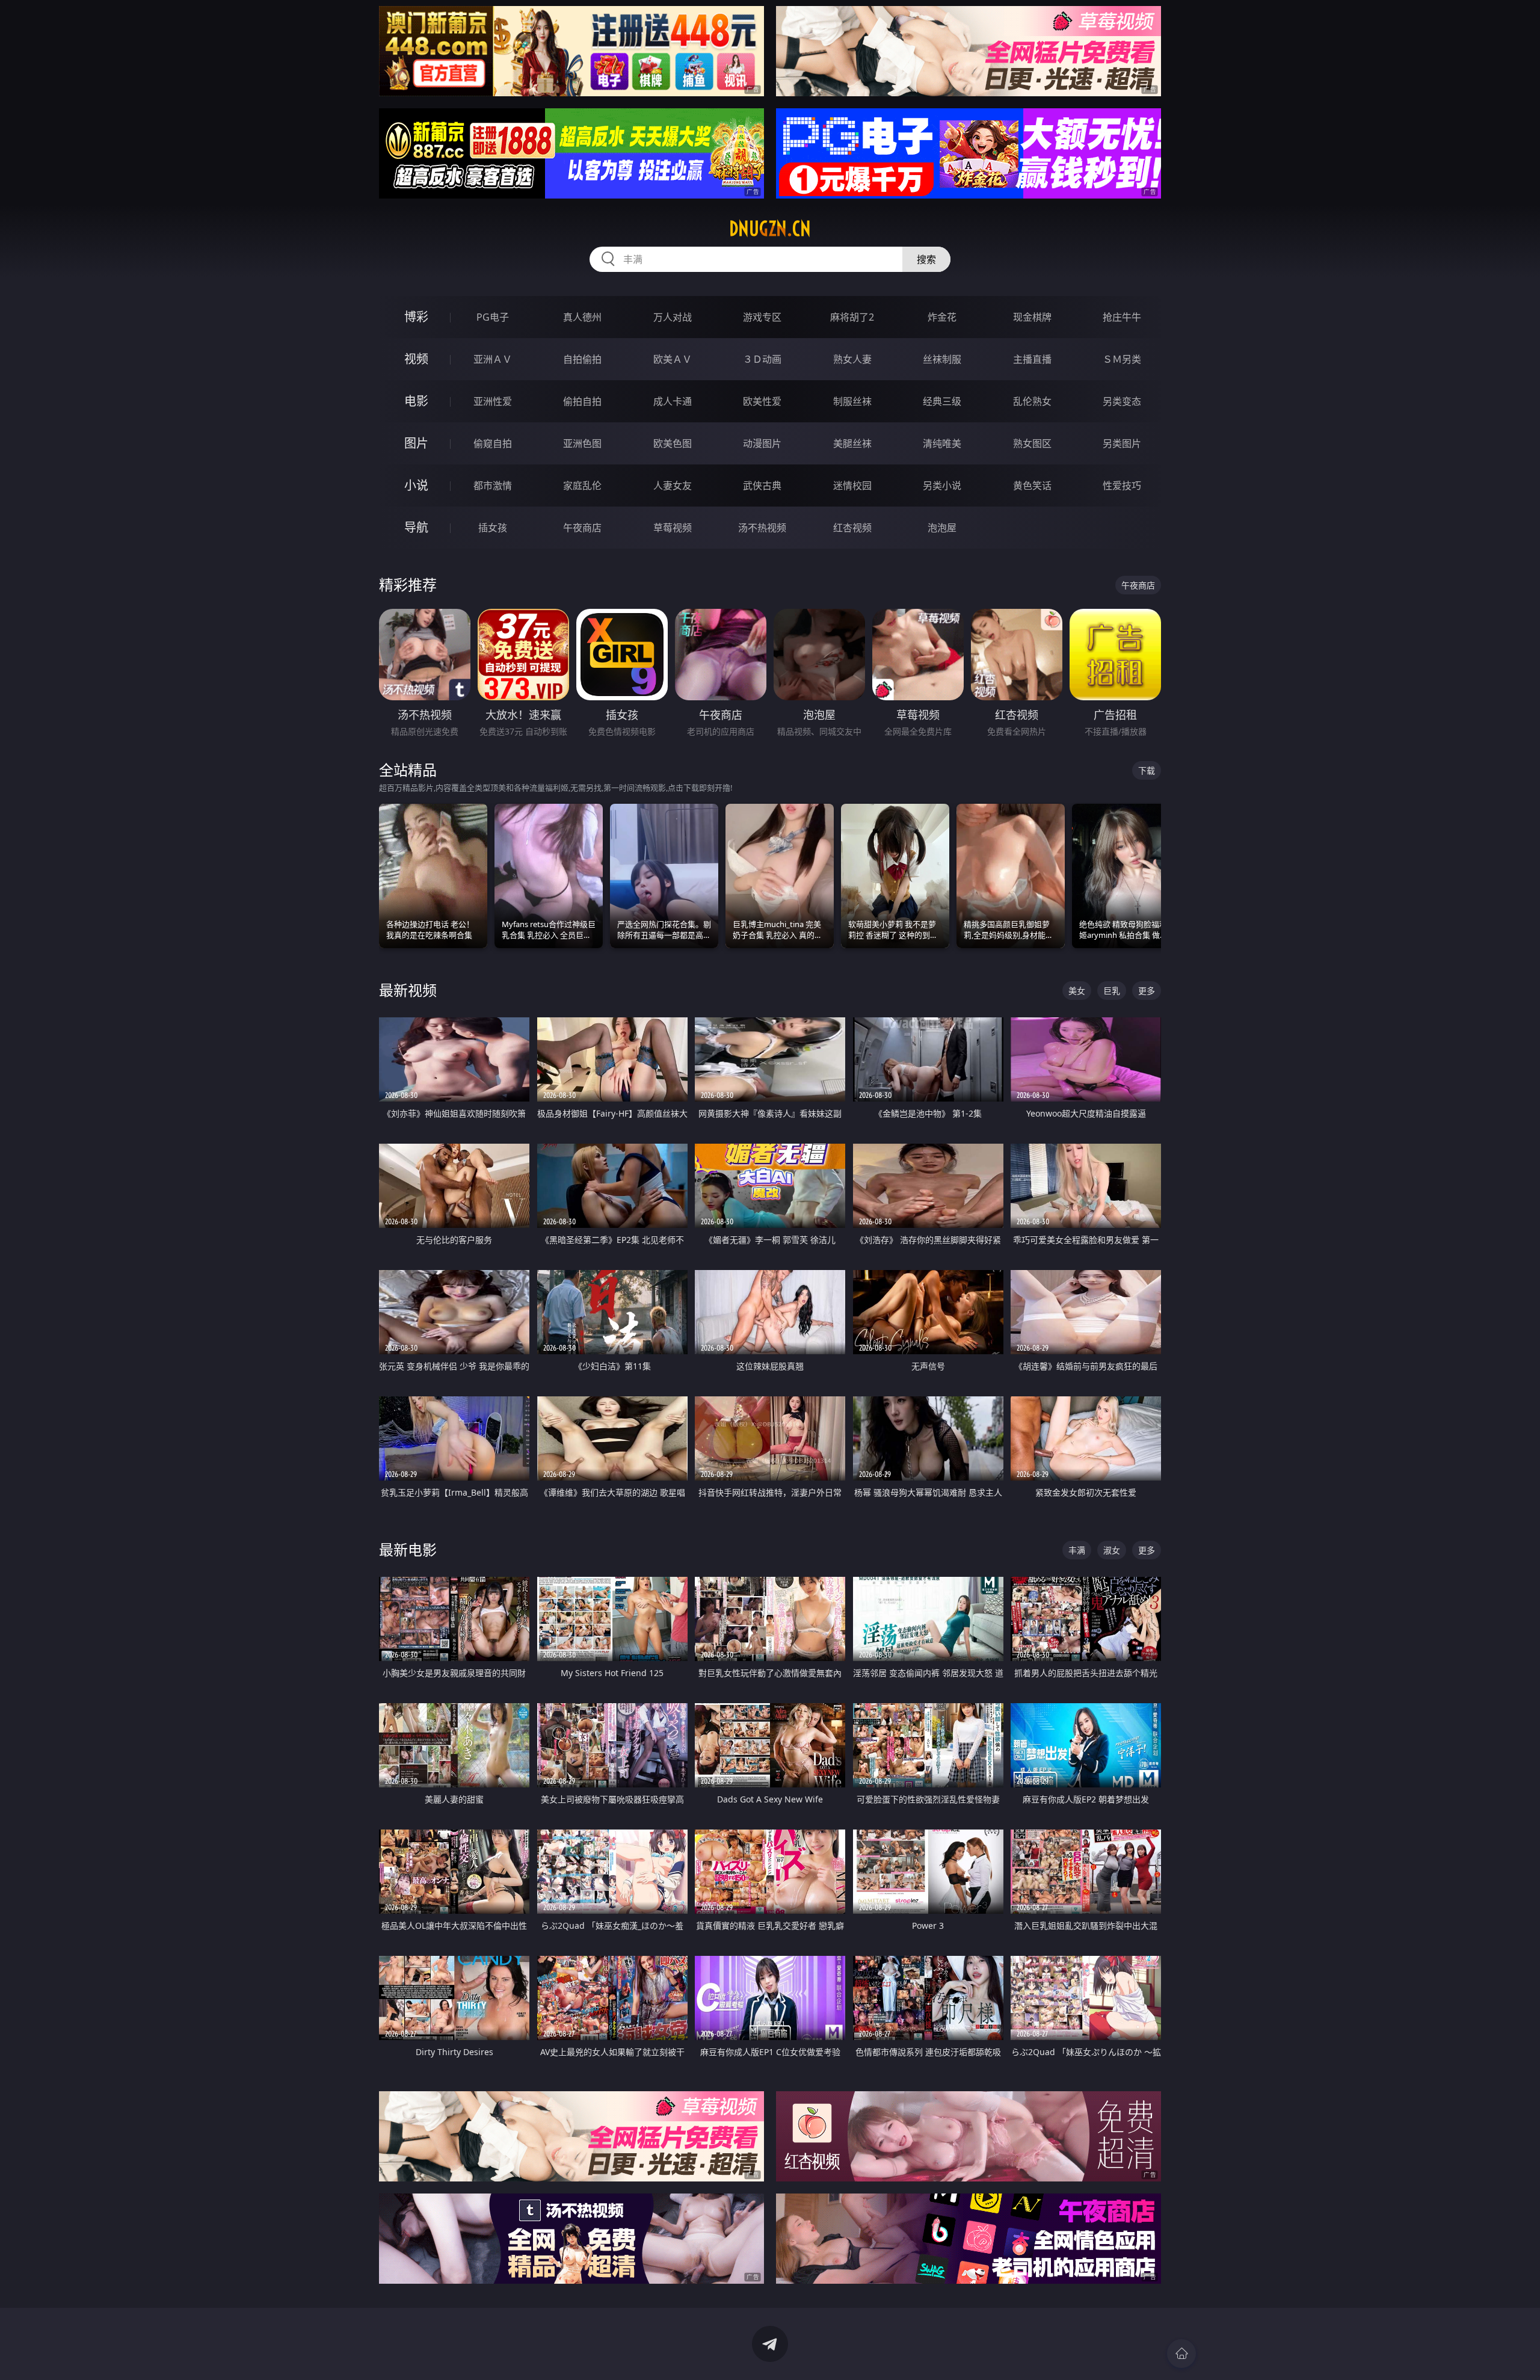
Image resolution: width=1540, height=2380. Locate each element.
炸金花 (942, 317)
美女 (1077, 991)
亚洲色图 (582, 443)
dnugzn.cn (770, 229)
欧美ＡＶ (673, 359)
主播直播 (1032, 359)
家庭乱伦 (582, 486)
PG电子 (493, 317)
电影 (416, 401)
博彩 (416, 317)
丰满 (1077, 1550)
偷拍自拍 (582, 401)
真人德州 (582, 317)
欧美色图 (673, 443)
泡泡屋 (942, 528)
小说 (416, 485)
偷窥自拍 (493, 443)
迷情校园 (852, 486)
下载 (1147, 770)
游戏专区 (762, 317)
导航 (416, 527)
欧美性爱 (762, 401)
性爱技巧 (1122, 486)
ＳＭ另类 (1122, 359)
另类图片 (1122, 443)
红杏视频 (852, 528)
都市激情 (493, 486)
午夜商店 (582, 528)
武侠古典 (762, 486)
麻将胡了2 (852, 317)
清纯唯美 (942, 443)
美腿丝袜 (852, 443)
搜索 (926, 259)
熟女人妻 (852, 359)
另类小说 (942, 486)
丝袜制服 (942, 359)
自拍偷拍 (582, 359)
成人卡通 (673, 401)
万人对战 (673, 317)
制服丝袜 (852, 401)
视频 (416, 359)
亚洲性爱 (493, 401)
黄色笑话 (1032, 486)
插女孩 (493, 528)
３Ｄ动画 (762, 359)
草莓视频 (673, 528)
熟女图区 (1032, 443)
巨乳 (1112, 991)
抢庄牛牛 (1122, 317)
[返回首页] (1181, 2354)
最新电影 (408, 1549)
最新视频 (408, 990)
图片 (416, 443)
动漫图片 (762, 443)
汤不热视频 (762, 528)
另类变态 (1122, 401)
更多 (1147, 991)
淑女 (1112, 1550)
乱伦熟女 (1032, 401)
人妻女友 (673, 486)
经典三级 (942, 401)
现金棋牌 (1032, 317)
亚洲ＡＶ (493, 359)
